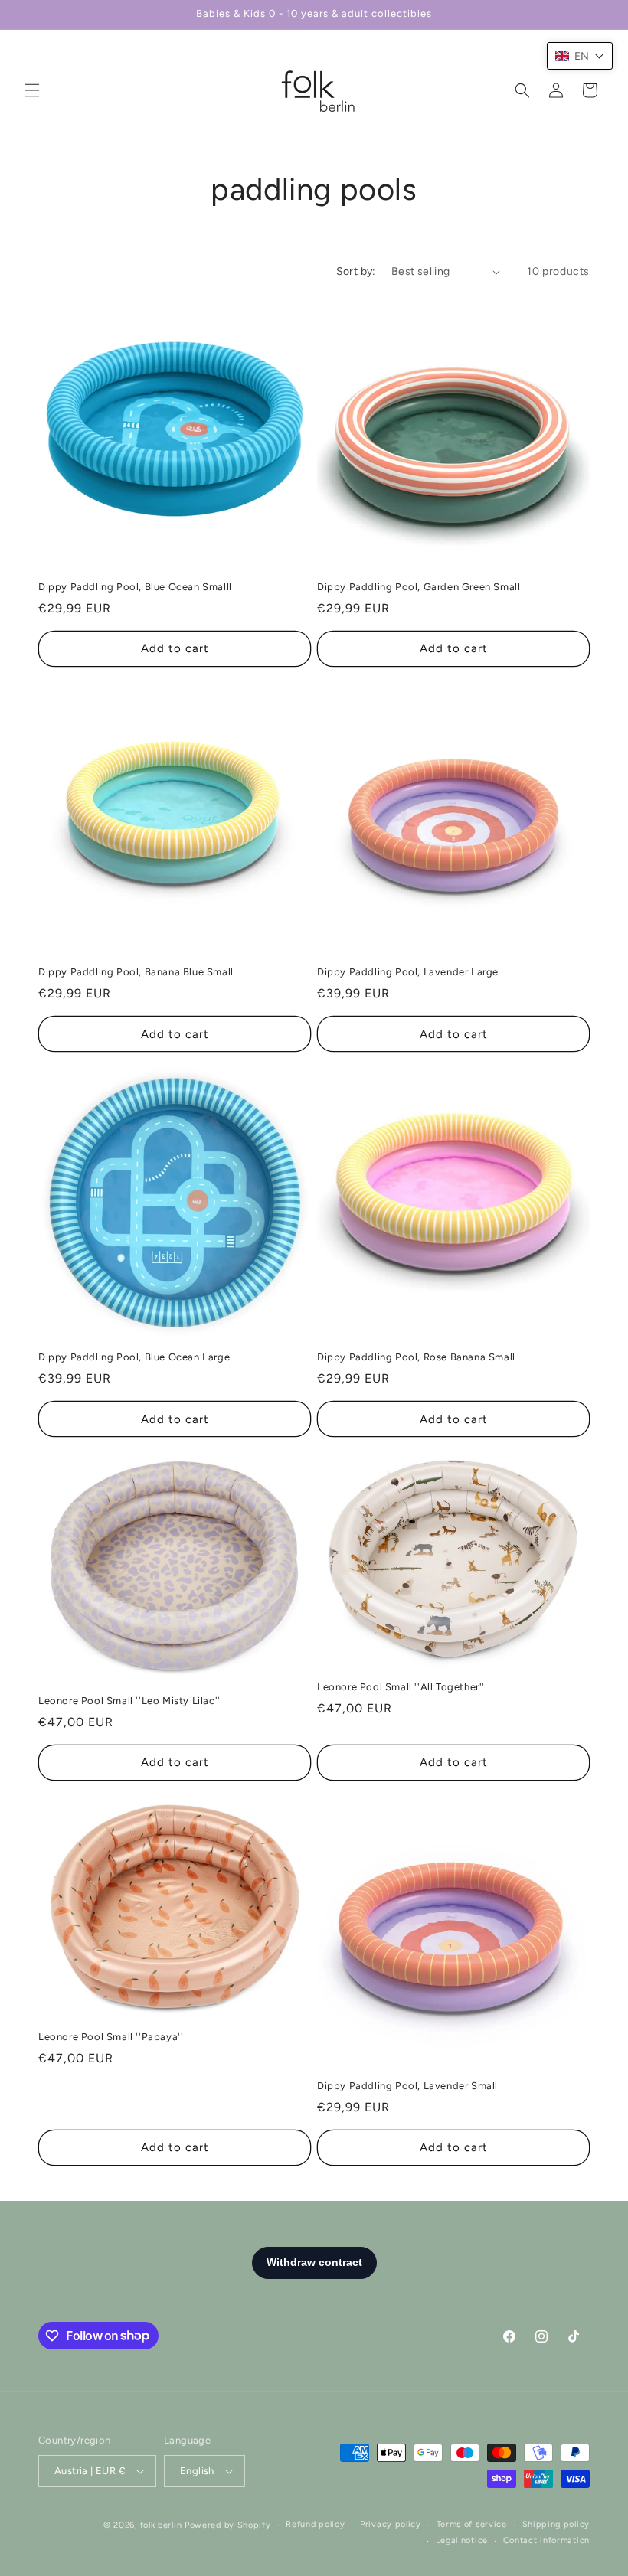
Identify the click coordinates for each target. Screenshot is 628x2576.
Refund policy (315, 2524)
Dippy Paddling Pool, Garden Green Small (419, 587)
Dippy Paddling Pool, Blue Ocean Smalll (135, 587)
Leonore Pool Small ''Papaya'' (111, 2037)
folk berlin (161, 2525)
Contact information (546, 2540)
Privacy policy (391, 2524)
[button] (32, 90)
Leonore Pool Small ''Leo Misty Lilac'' (129, 1701)
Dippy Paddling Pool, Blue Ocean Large (134, 1357)
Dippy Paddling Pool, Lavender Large (408, 972)
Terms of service (472, 2524)
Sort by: (356, 271)
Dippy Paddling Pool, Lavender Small (407, 2086)
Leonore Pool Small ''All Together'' (401, 1687)
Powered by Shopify (228, 2525)
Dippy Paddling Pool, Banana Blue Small (136, 972)
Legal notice (462, 2540)
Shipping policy (556, 2524)
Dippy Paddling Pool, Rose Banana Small (416, 1357)
